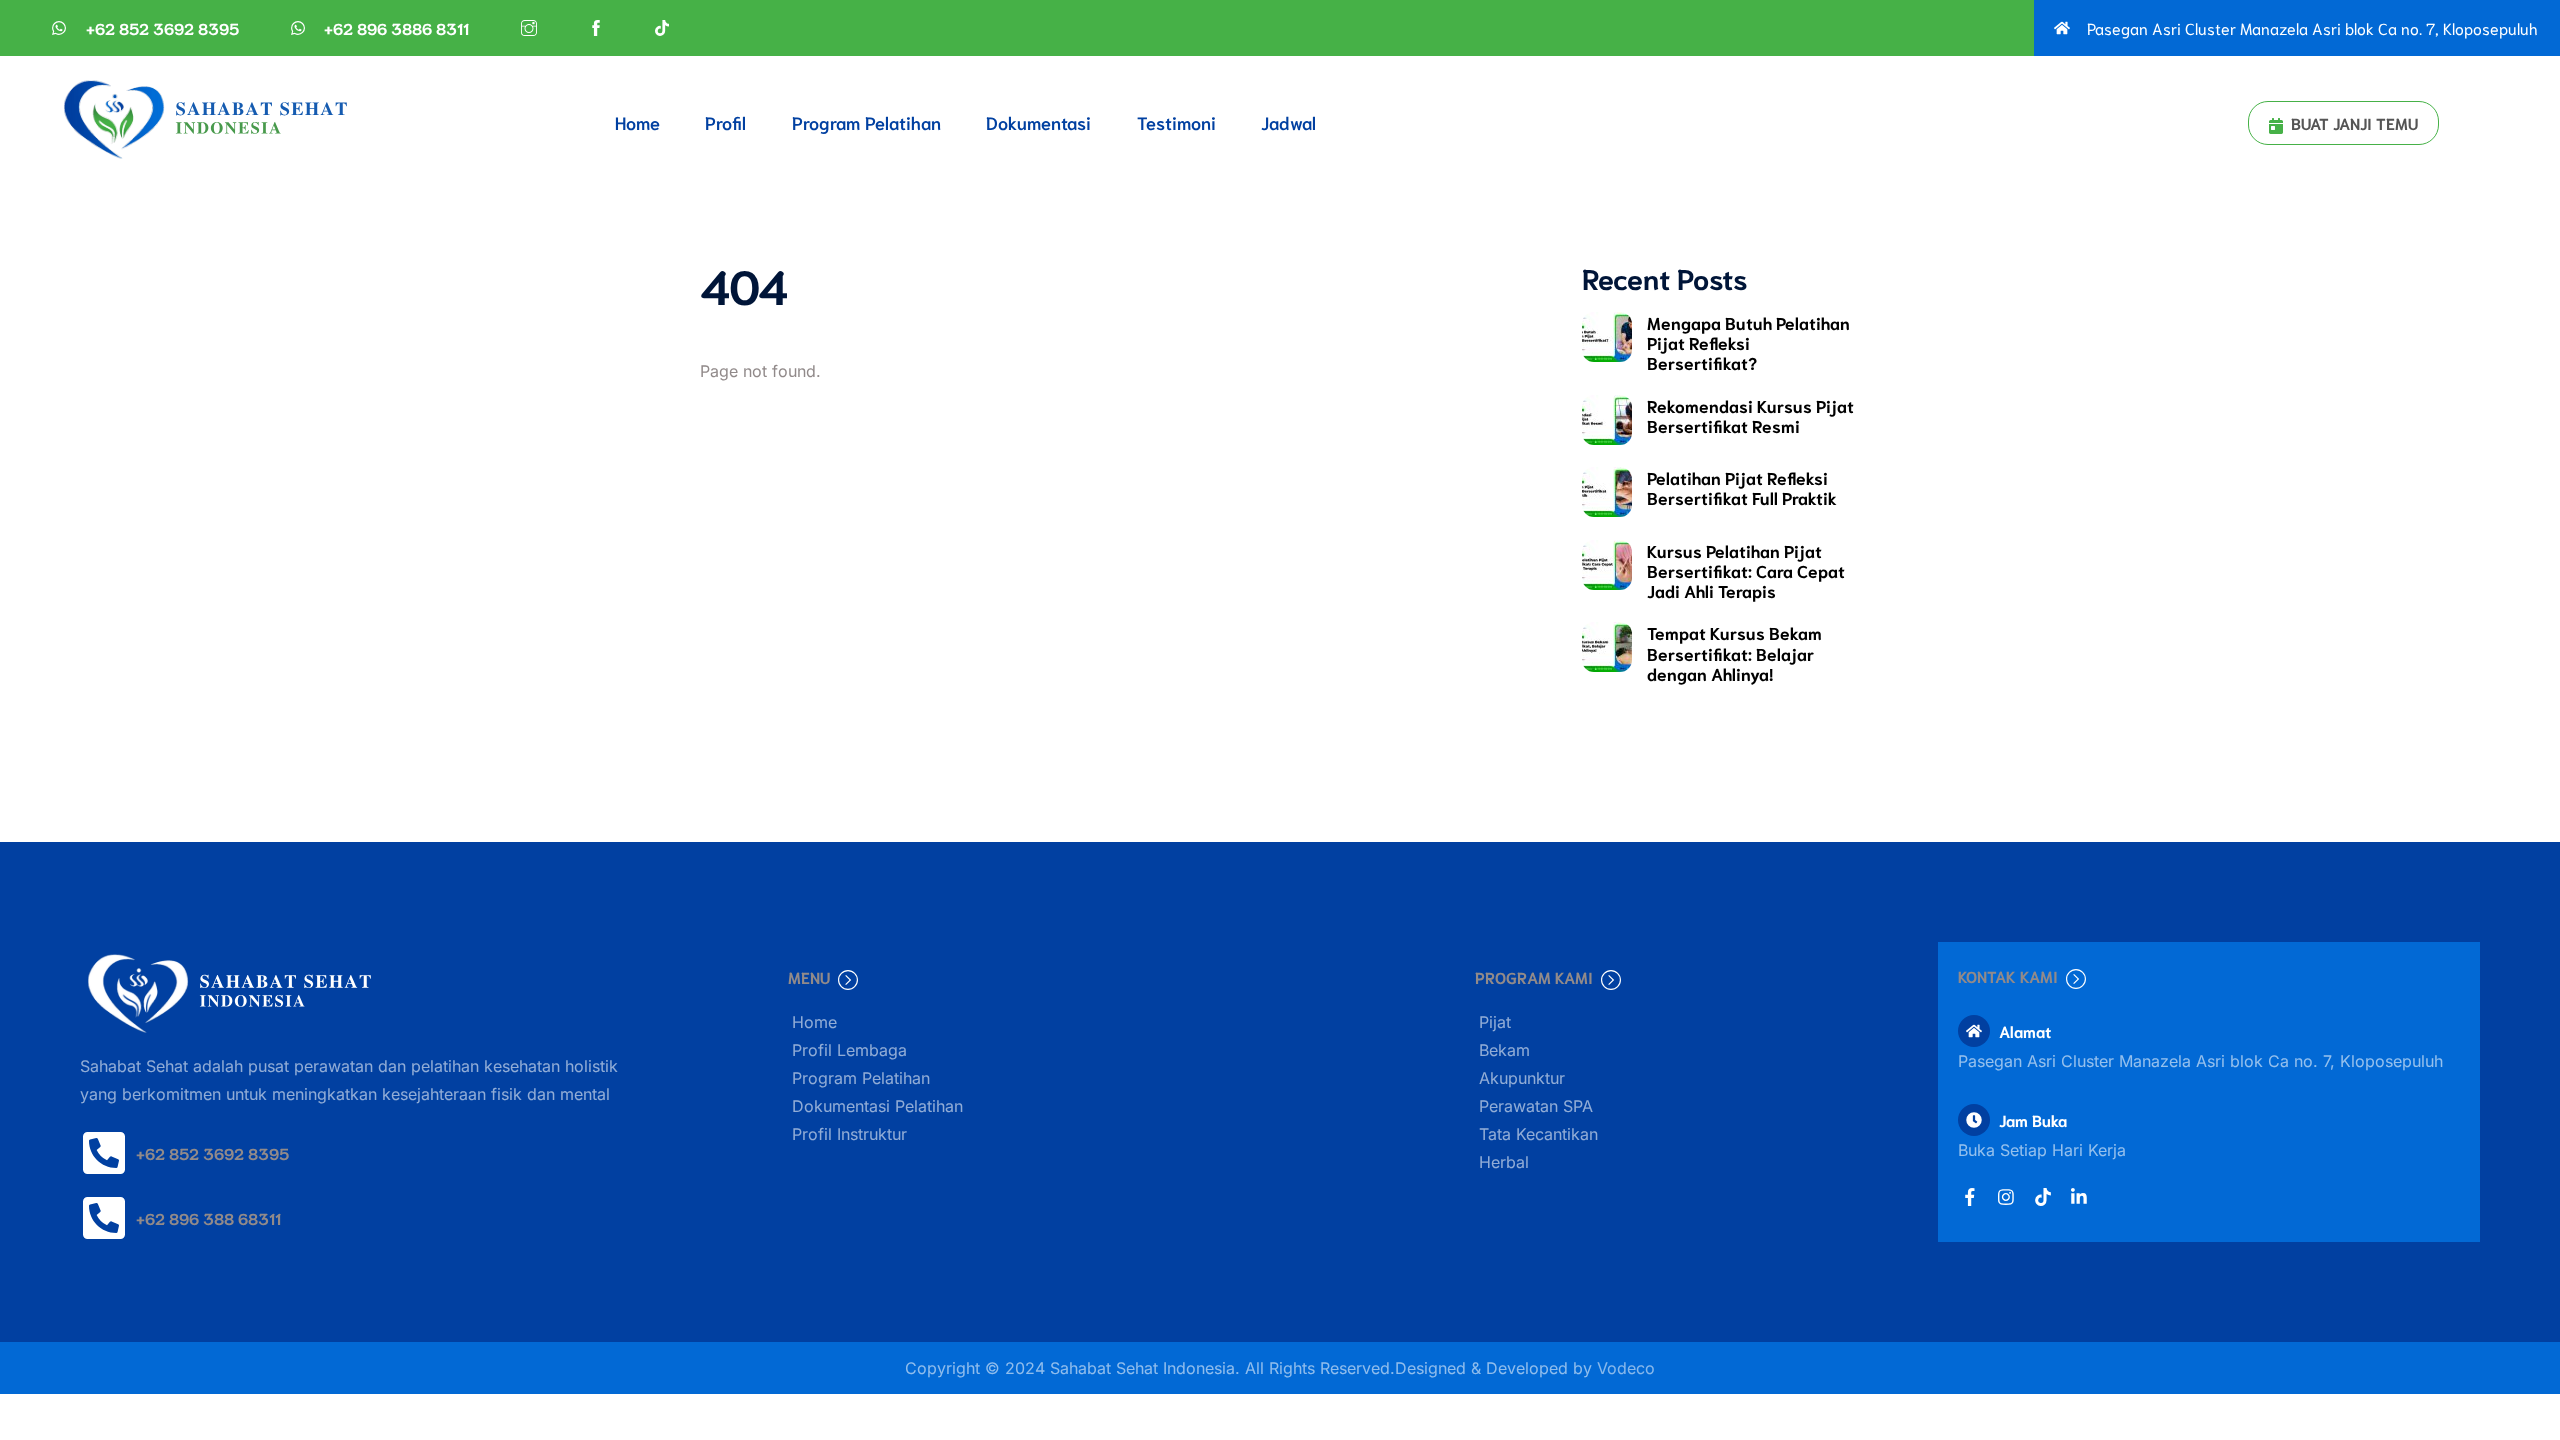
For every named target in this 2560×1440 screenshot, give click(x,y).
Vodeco (1626, 1368)
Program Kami (1534, 976)
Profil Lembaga (849, 1050)
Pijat (1495, 1022)
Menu (809, 976)
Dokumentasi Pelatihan (877, 1106)
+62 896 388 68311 (208, 1217)
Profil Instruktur (849, 1134)
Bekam (1504, 1050)
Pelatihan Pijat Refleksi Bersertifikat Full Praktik (1742, 487)
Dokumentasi (1038, 122)
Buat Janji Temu (2354, 122)
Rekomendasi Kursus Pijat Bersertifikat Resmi (1750, 415)
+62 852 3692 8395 (212, 1152)
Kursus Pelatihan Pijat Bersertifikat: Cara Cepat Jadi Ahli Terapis (1746, 570)
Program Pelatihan (866, 122)
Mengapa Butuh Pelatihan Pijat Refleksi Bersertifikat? (1748, 342)
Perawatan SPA (1536, 1106)
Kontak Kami (2008, 975)
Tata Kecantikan (1538, 1134)
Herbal (1504, 1162)
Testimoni (1176, 122)
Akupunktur (1522, 1078)
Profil (725, 122)
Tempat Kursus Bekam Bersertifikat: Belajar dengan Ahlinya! (1734, 652)
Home (637, 122)
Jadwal (1288, 122)
